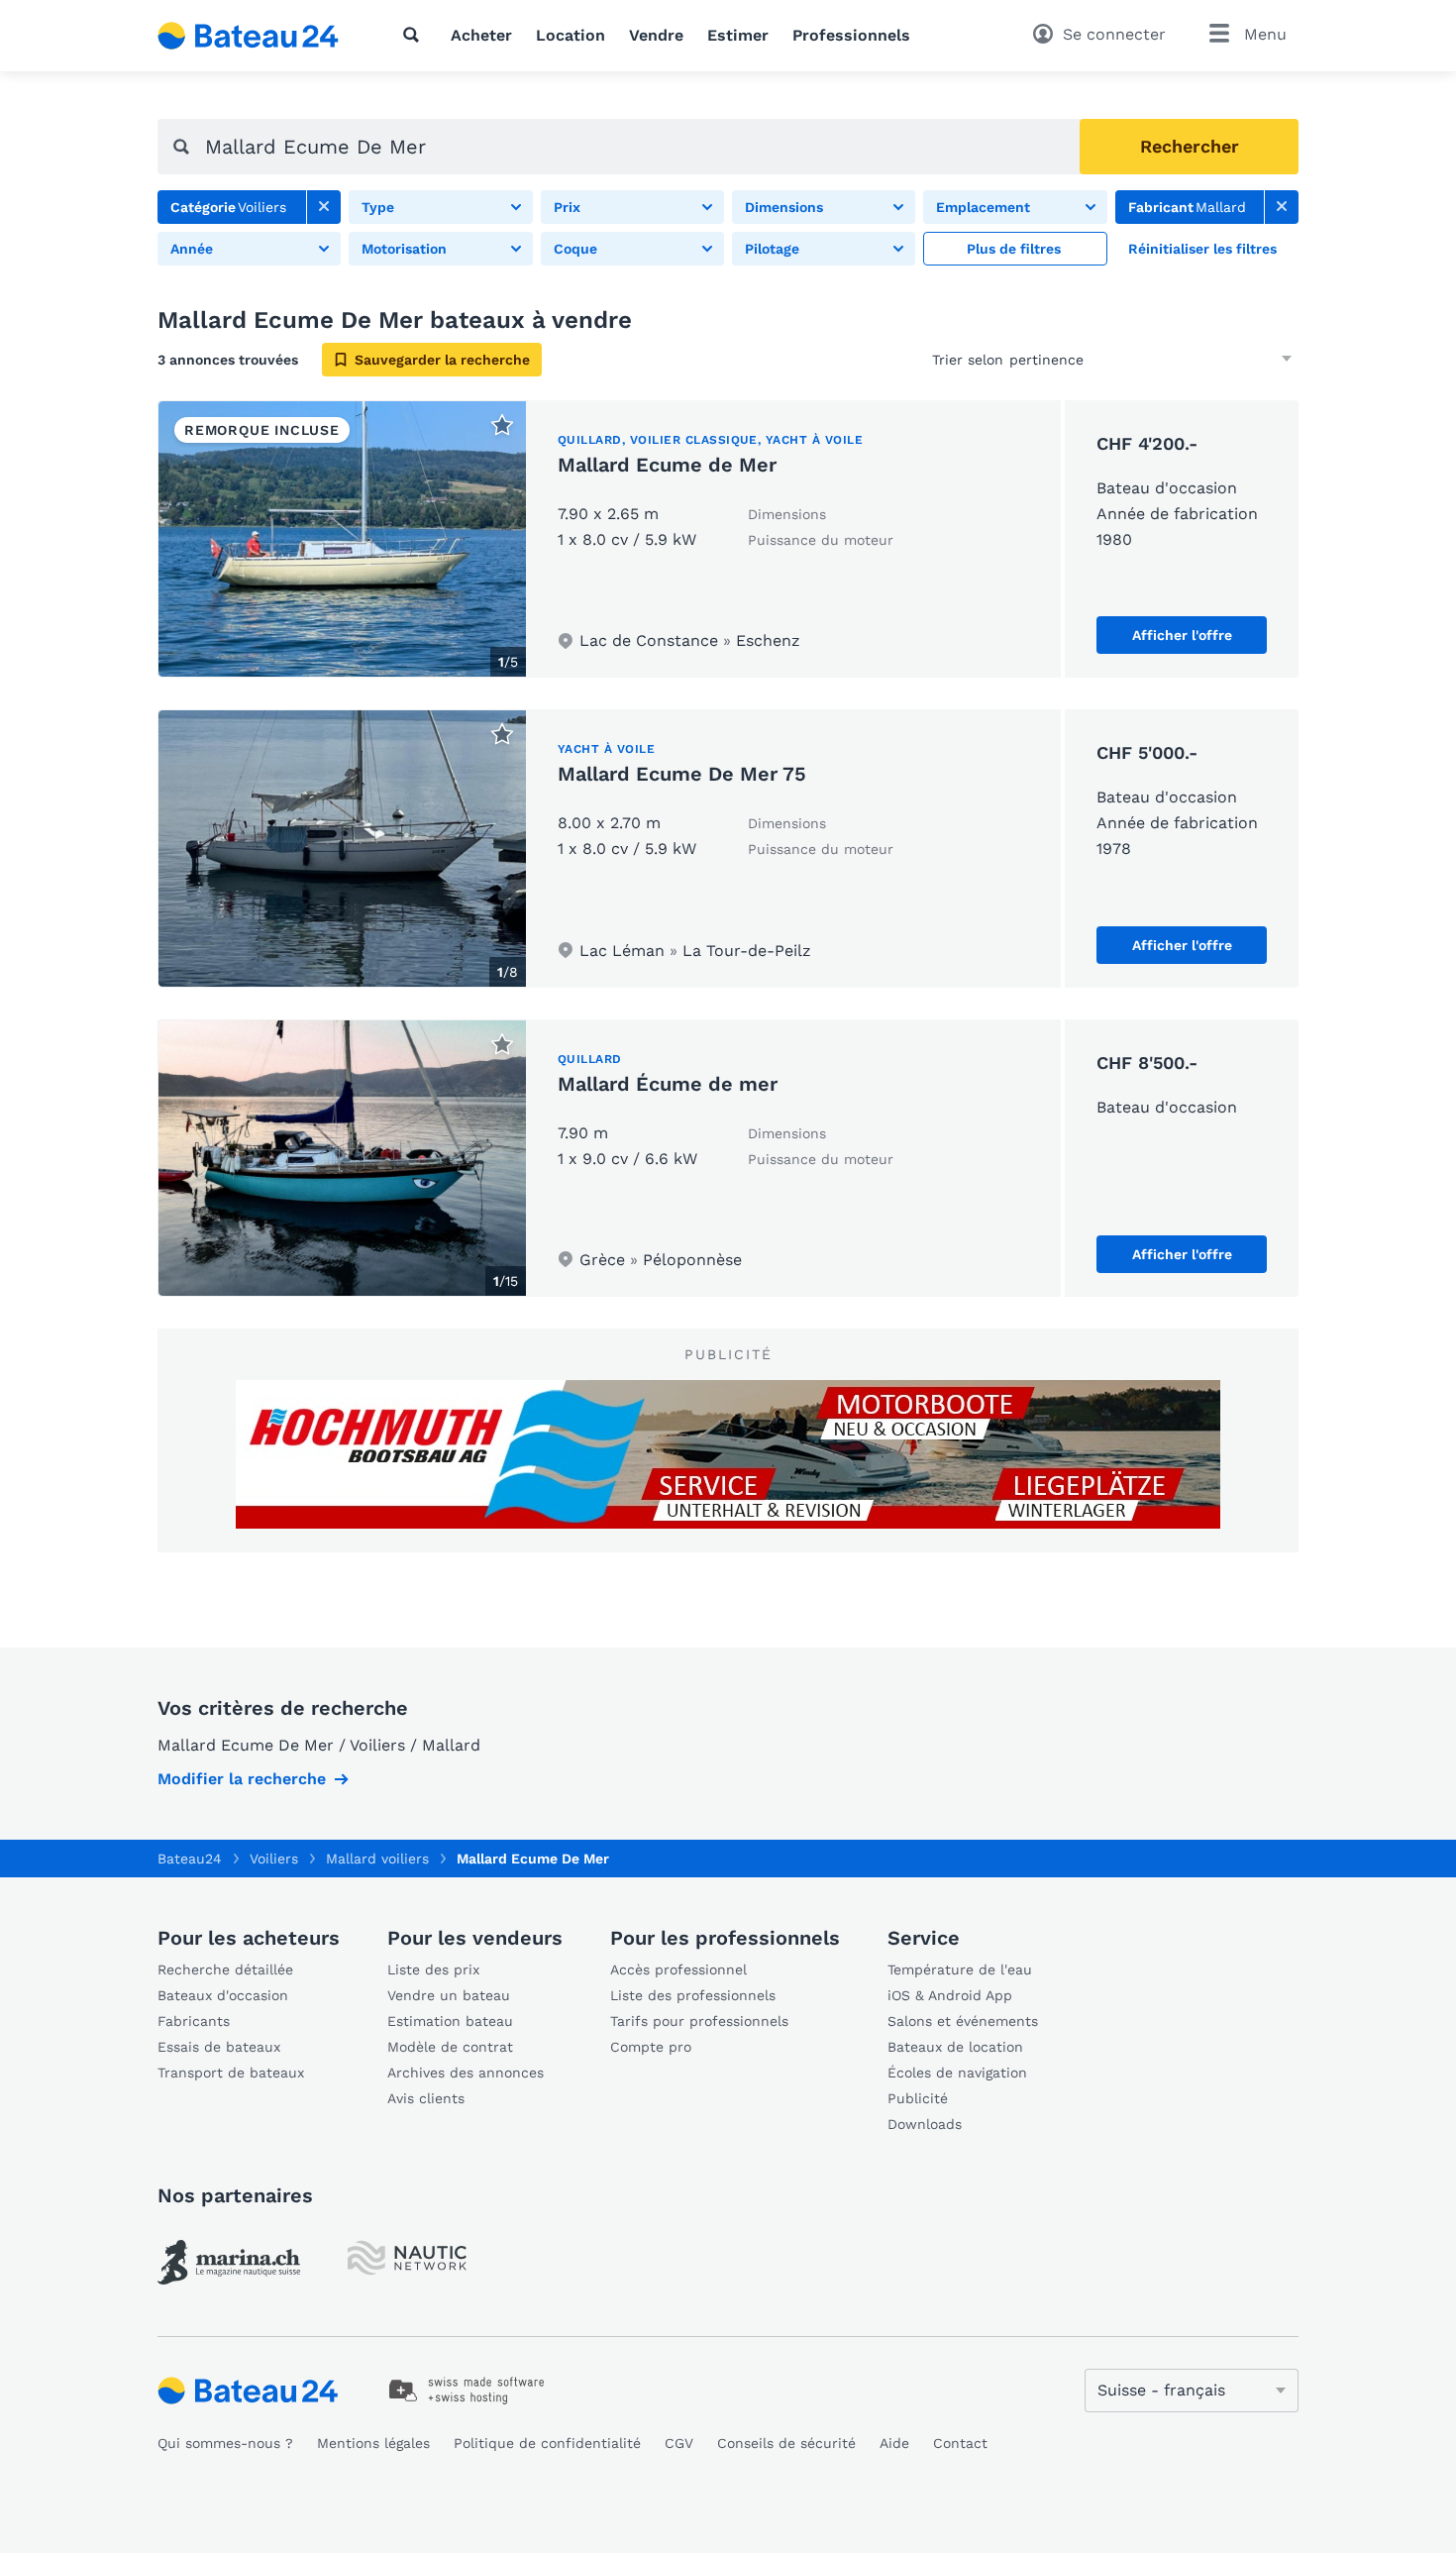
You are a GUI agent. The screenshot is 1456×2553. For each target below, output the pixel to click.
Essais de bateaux (219, 2047)
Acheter (481, 35)
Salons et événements (963, 2021)
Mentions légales (373, 2443)
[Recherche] (415, 35)
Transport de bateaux (231, 2073)
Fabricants (194, 2021)
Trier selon (968, 360)
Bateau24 (190, 1859)
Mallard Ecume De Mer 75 (682, 774)
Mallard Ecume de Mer (667, 465)
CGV (679, 2443)
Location (571, 35)
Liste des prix (433, 1969)
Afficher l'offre (1182, 635)
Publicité (918, 2098)
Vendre (656, 35)
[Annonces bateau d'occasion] (249, 36)
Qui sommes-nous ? (225, 2443)
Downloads (925, 2124)
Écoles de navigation (957, 2073)
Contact (960, 2443)
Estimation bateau (450, 2021)
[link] (324, 207)
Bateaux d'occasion (223, 1995)
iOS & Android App (950, 1995)
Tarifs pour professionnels (699, 2021)
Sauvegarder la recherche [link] (442, 360)
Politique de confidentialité (547, 2443)
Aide (894, 2443)
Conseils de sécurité (786, 2443)
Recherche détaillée (225, 1969)
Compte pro (651, 2047)
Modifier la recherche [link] (242, 1779)
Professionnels (851, 35)
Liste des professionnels (693, 1995)
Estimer (738, 35)
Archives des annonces (466, 2073)
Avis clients (426, 2098)
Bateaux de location (955, 2047)
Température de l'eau (960, 1969)
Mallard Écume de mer (668, 1084)
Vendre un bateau (449, 1995)
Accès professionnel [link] (678, 1969)
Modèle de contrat (450, 2047)
